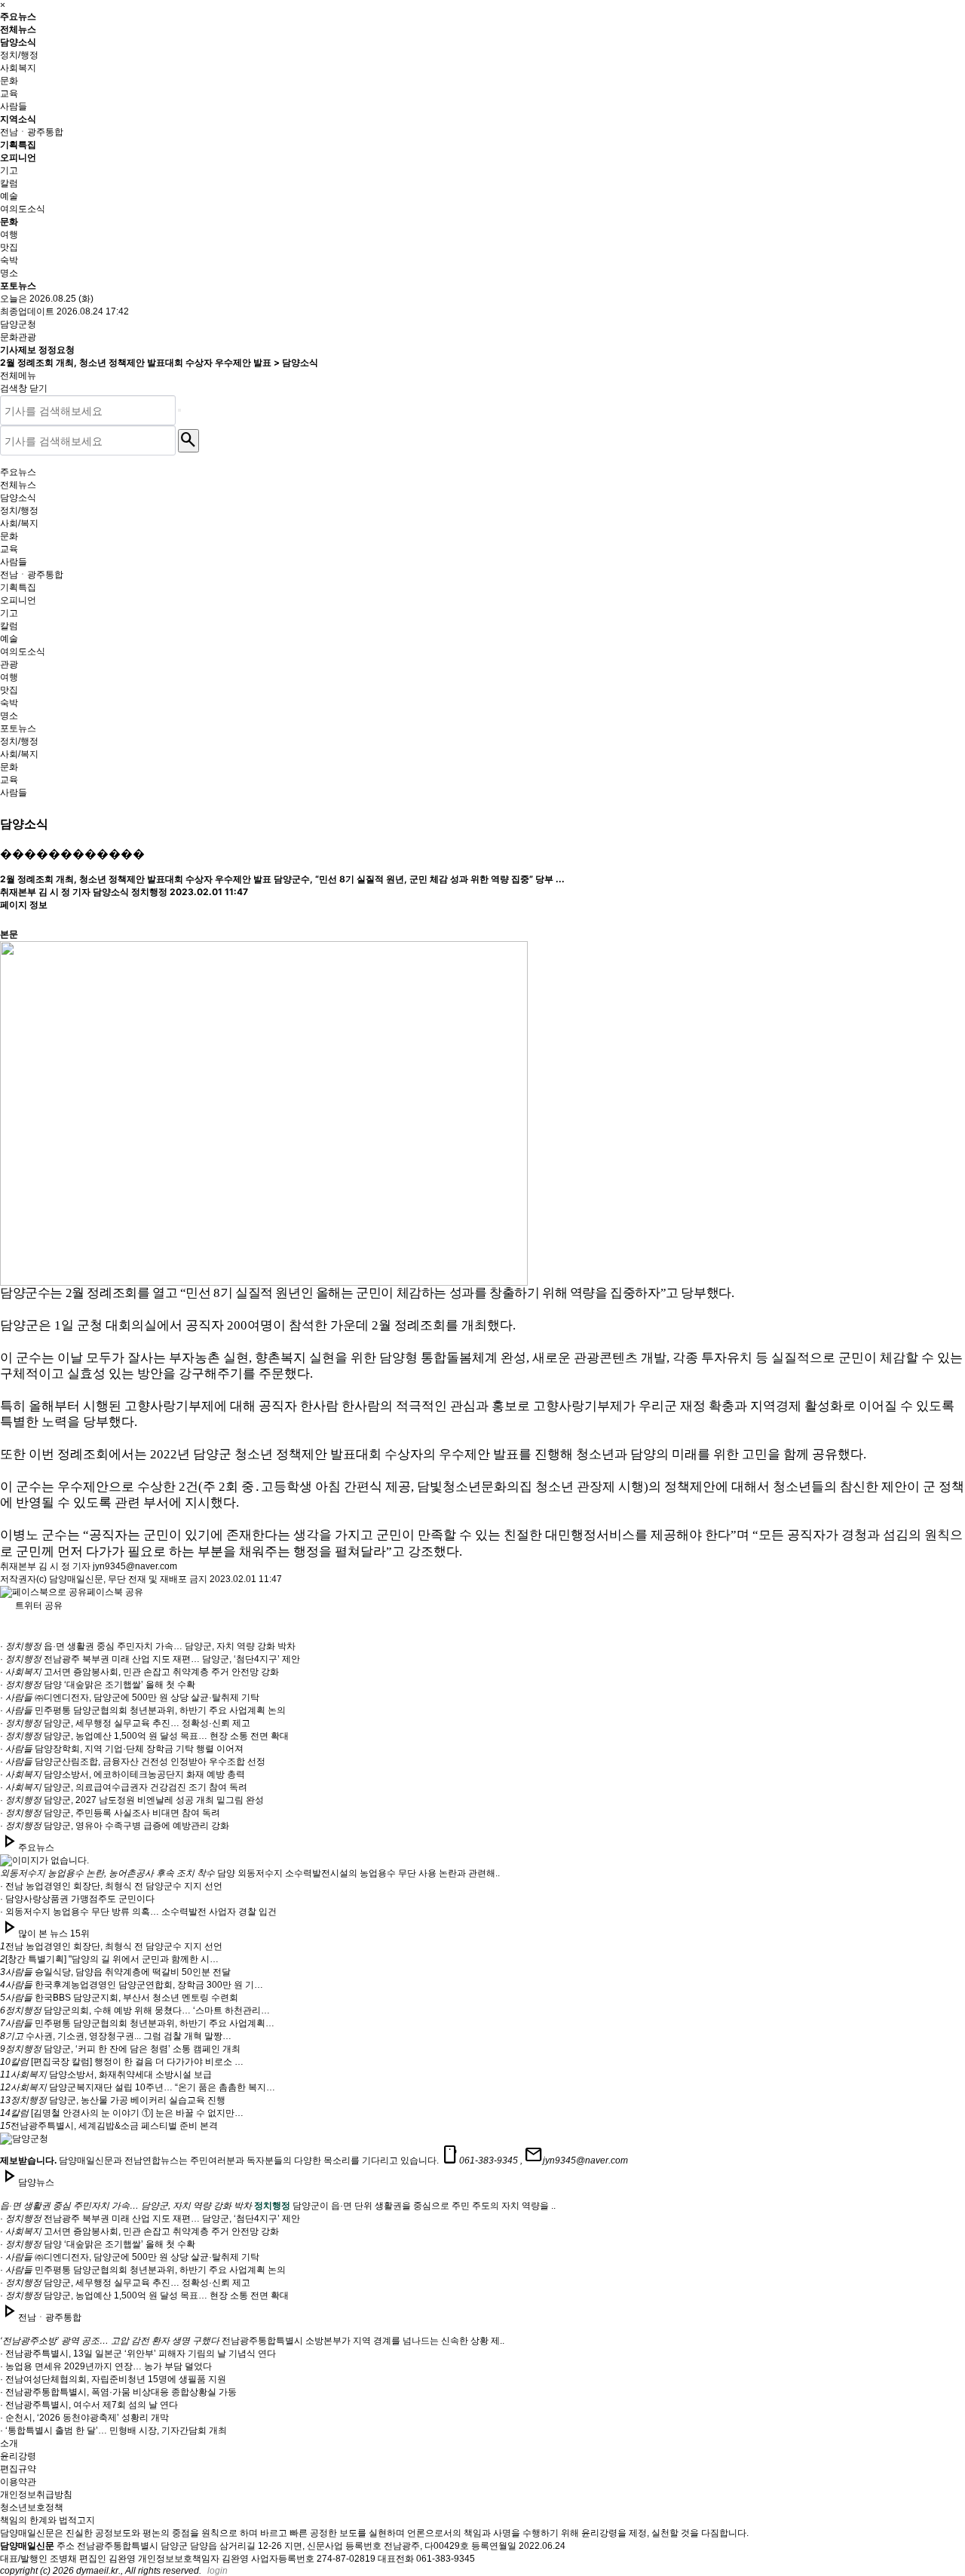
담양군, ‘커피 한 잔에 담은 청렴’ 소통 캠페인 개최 (120, 2049)
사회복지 (18, 68)
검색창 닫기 (24, 388)
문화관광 (18, 337)
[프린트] (8, 889)
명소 (9, 273)
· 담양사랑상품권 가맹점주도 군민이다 (77, 1899)
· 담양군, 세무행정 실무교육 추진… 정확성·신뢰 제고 (125, 1723)
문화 (9, 81)
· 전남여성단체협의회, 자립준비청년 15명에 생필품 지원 (113, 2379)
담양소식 (18, 42)
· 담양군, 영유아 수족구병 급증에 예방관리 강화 (115, 1826)
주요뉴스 (18, 16)
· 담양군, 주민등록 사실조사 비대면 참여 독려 (110, 1813)
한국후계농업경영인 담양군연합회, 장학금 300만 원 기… (132, 1985)
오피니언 (18, 157)
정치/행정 (19, 55)
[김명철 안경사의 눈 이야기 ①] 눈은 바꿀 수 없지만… (122, 2113)
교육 (9, 94)
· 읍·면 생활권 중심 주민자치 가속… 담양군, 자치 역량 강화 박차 (148, 1646)
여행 (9, 235)
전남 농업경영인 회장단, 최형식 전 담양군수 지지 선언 (111, 1946)
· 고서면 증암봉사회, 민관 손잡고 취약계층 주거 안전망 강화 (139, 1672)
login (218, 2571)
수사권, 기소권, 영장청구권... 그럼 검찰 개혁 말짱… (116, 2036)
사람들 (14, 106)
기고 (9, 170)
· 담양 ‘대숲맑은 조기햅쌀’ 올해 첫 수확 (98, 1685)
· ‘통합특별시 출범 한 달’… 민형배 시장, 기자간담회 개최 (113, 2430)
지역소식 (18, 119)
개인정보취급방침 (36, 2495)
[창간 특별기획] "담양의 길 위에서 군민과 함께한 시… (109, 1959)
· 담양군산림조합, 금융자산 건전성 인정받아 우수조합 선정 (133, 1762)
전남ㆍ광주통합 (32, 132)
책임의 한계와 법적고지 (47, 2520)
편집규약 (18, 2469)
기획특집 (18, 144)
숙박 (9, 260)
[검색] (179, 410)
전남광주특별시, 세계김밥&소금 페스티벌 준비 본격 (109, 2126)
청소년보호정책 (32, 2507)
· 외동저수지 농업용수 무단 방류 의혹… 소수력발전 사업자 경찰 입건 (138, 1912)
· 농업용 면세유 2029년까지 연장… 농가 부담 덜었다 (106, 2366)
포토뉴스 (18, 285)
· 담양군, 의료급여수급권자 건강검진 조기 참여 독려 (124, 1787)
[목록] (8, 915)
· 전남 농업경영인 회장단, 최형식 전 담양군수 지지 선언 (111, 1886)
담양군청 (18, 324)
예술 (9, 196)
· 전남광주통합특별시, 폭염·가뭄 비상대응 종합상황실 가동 (118, 2392)
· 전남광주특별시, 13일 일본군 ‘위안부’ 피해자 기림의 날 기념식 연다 (138, 2354)
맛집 (9, 247)
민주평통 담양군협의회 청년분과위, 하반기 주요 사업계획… (137, 2023)
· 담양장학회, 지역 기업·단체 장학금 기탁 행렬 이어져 (122, 1749)
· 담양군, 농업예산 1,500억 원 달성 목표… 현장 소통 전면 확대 (144, 1736)
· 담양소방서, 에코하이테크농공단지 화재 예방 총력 (123, 1774)
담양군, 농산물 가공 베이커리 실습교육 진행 (113, 2100)
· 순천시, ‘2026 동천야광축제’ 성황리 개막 (84, 2418)
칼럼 (9, 183)
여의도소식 (23, 209)
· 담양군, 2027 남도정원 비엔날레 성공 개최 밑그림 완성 (132, 1800)
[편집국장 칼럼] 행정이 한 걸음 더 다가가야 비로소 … (122, 2062)
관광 (9, 664)
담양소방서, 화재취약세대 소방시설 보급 (106, 2075)
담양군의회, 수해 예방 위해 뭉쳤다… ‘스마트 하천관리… (135, 2010)
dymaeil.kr (97, 2571)
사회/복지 (19, 523)
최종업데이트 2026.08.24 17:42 (64, 311)
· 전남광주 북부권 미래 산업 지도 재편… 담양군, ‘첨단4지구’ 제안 (150, 1659)
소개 (9, 2443)
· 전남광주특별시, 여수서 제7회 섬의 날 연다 (89, 2405)
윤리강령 (18, 2456)
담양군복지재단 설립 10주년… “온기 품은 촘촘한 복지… (138, 2087)
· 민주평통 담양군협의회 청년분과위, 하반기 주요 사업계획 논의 (143, 1710)
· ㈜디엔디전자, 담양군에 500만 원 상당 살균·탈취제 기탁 (130, 1697)
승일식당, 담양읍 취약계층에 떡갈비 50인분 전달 (115, 1972)
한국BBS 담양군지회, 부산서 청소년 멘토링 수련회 (119, 1998)
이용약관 (18, 2482)
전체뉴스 (18, 29)
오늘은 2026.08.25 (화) (47, 299)
